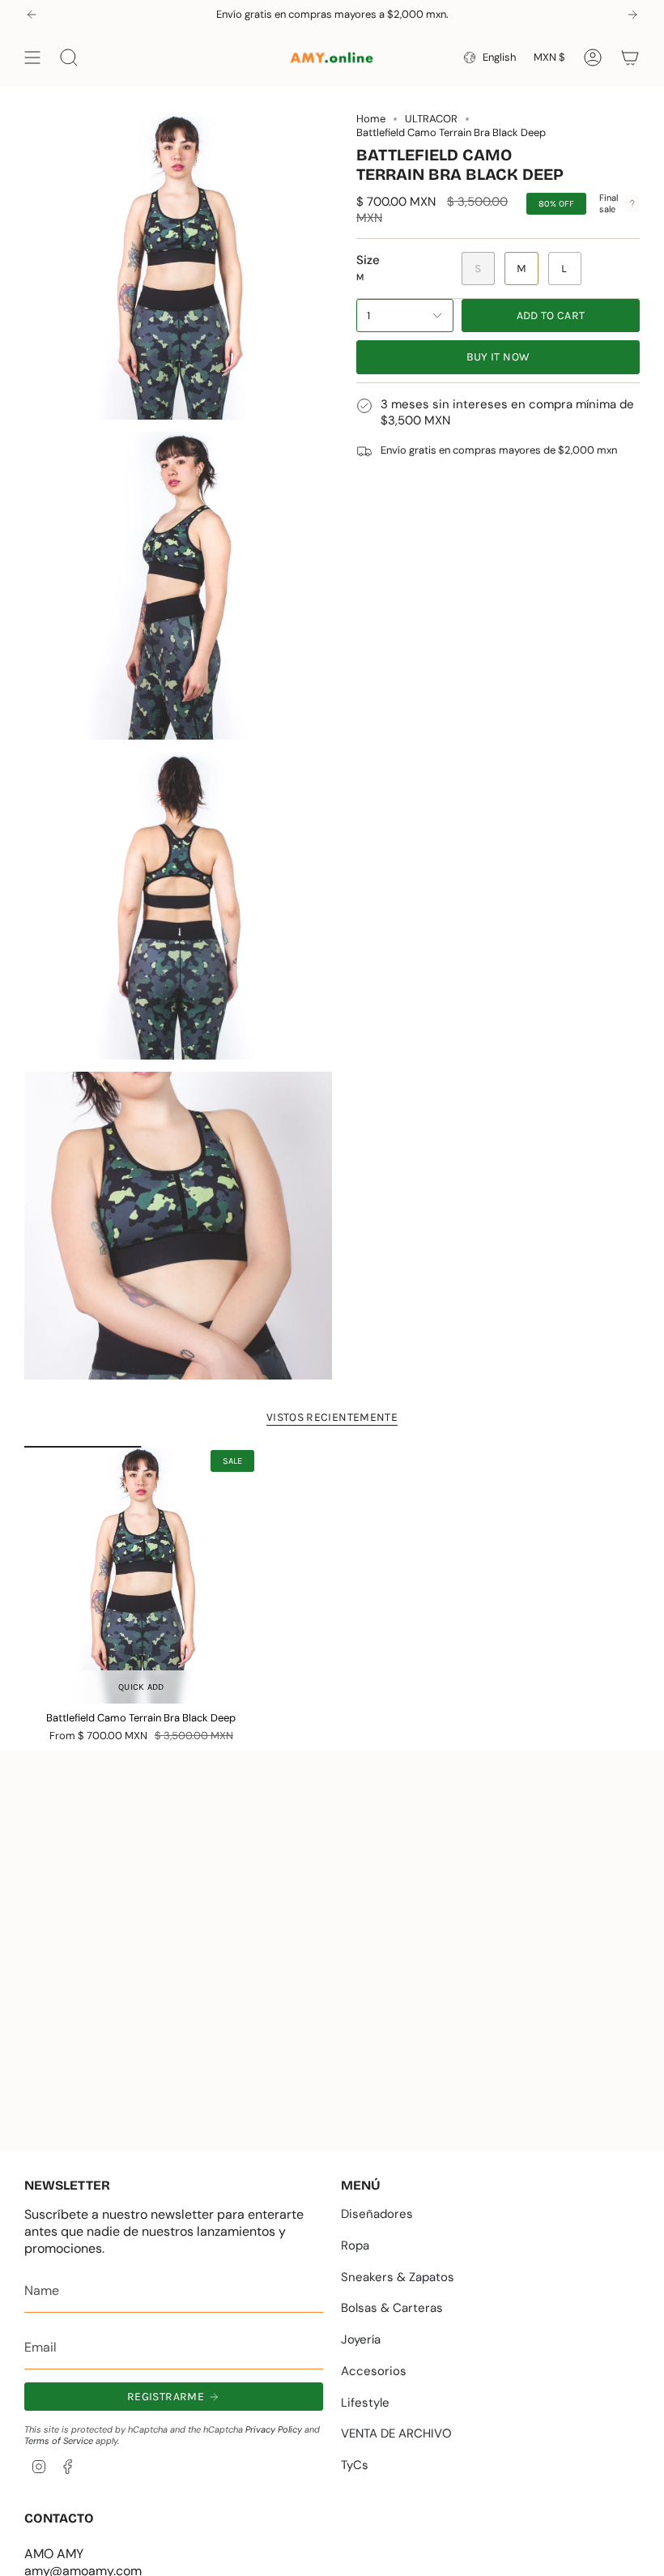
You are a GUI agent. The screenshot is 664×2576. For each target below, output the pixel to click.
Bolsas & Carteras (392, 2308)
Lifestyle (365, 2403)
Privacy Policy (274, 2429)
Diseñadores (377, 2214)
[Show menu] (32, 58)
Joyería (361, 2339)
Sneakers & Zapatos (398, 2277)
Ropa (355, 2245)
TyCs (355, 2465)
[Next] (632, 15)
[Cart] (630, 58)
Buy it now (498, 357)
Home (371, 119)
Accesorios (374, 2371)
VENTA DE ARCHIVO (396, 2433)
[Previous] (32, 15)
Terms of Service (59, 2441)
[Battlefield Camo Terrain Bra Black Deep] (141, 1575)
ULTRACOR (431, 119)
